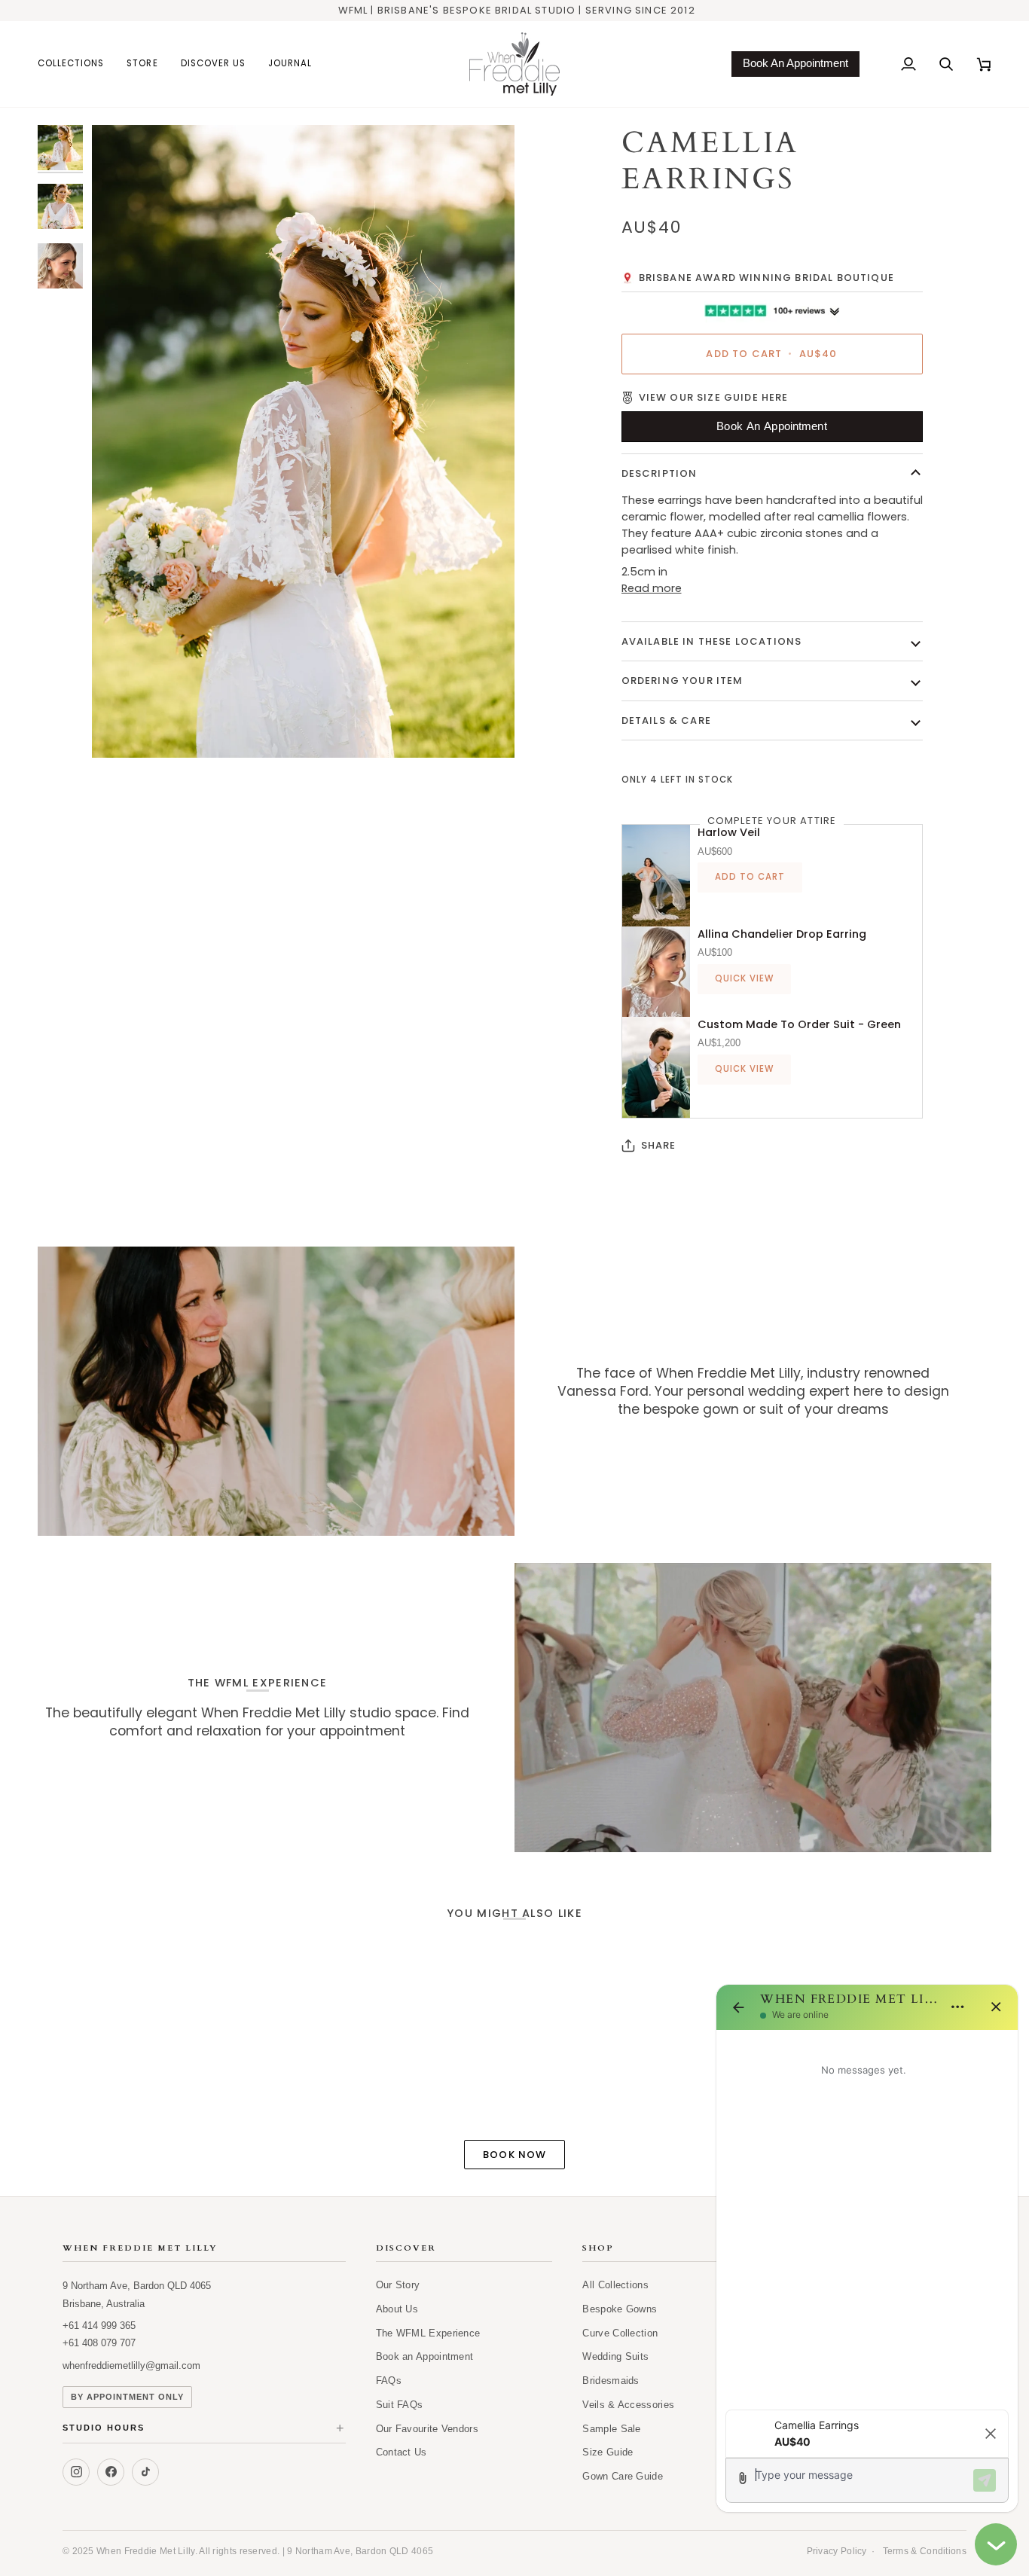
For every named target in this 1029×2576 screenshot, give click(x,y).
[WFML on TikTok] (145, 2472)
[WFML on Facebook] (111, 2472)
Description (660, 473)
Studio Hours (204, 2429)
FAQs (389, 2381)
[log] (867, 2215)
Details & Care (666, 720)
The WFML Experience (428, 2333)
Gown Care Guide (623, 2476)
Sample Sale (611, 2429)
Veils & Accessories (628, 2405)
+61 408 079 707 (99, 2343)
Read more (652, 588)
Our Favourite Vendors (427, 2429)
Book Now (514, 2155)
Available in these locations (712, 641)
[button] (76, 64)
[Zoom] (303, 441)
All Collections (615, 2285)
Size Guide (608, 2452)
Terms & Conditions (925, 2551)
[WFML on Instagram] (76, 2472)
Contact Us (402, 2452)
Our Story (398, 2285)
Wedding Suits (615, 2356)
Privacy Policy (837, 2551)
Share (659, 1145)
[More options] (957, 2007)
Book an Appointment (425, 2356)
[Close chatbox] (996, 2544)
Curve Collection (620, 2333)
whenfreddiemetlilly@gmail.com (131, 2365)
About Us (397, 2309)
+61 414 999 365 (99, 2326)
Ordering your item (682, 681)
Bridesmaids (611, 2381)
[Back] (738, 2007)
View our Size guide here (714, 397)
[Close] (996, 2007)
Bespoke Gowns (620, 2309)
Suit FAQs (400, 2405)
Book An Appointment (795, 63)
